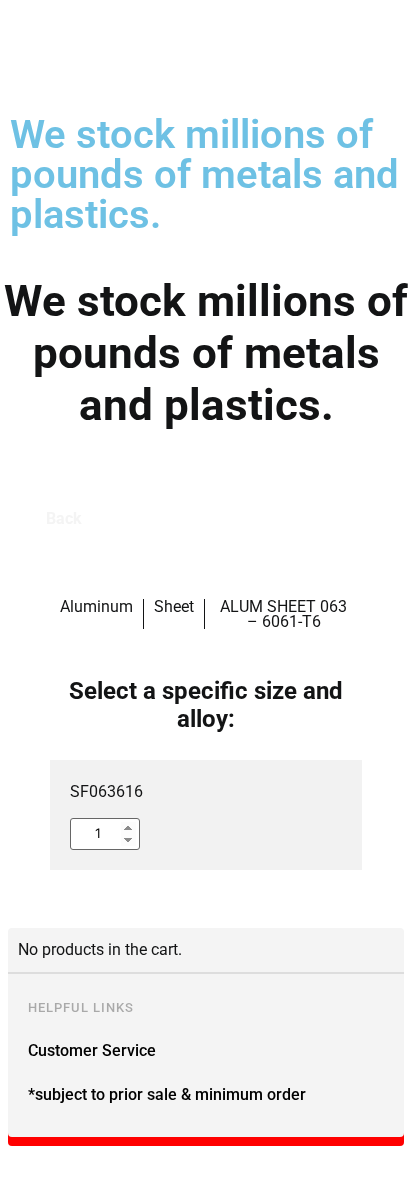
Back (64, 518)
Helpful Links (81, 1007)
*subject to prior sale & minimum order (167, 1094)
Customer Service (92, 1050)
